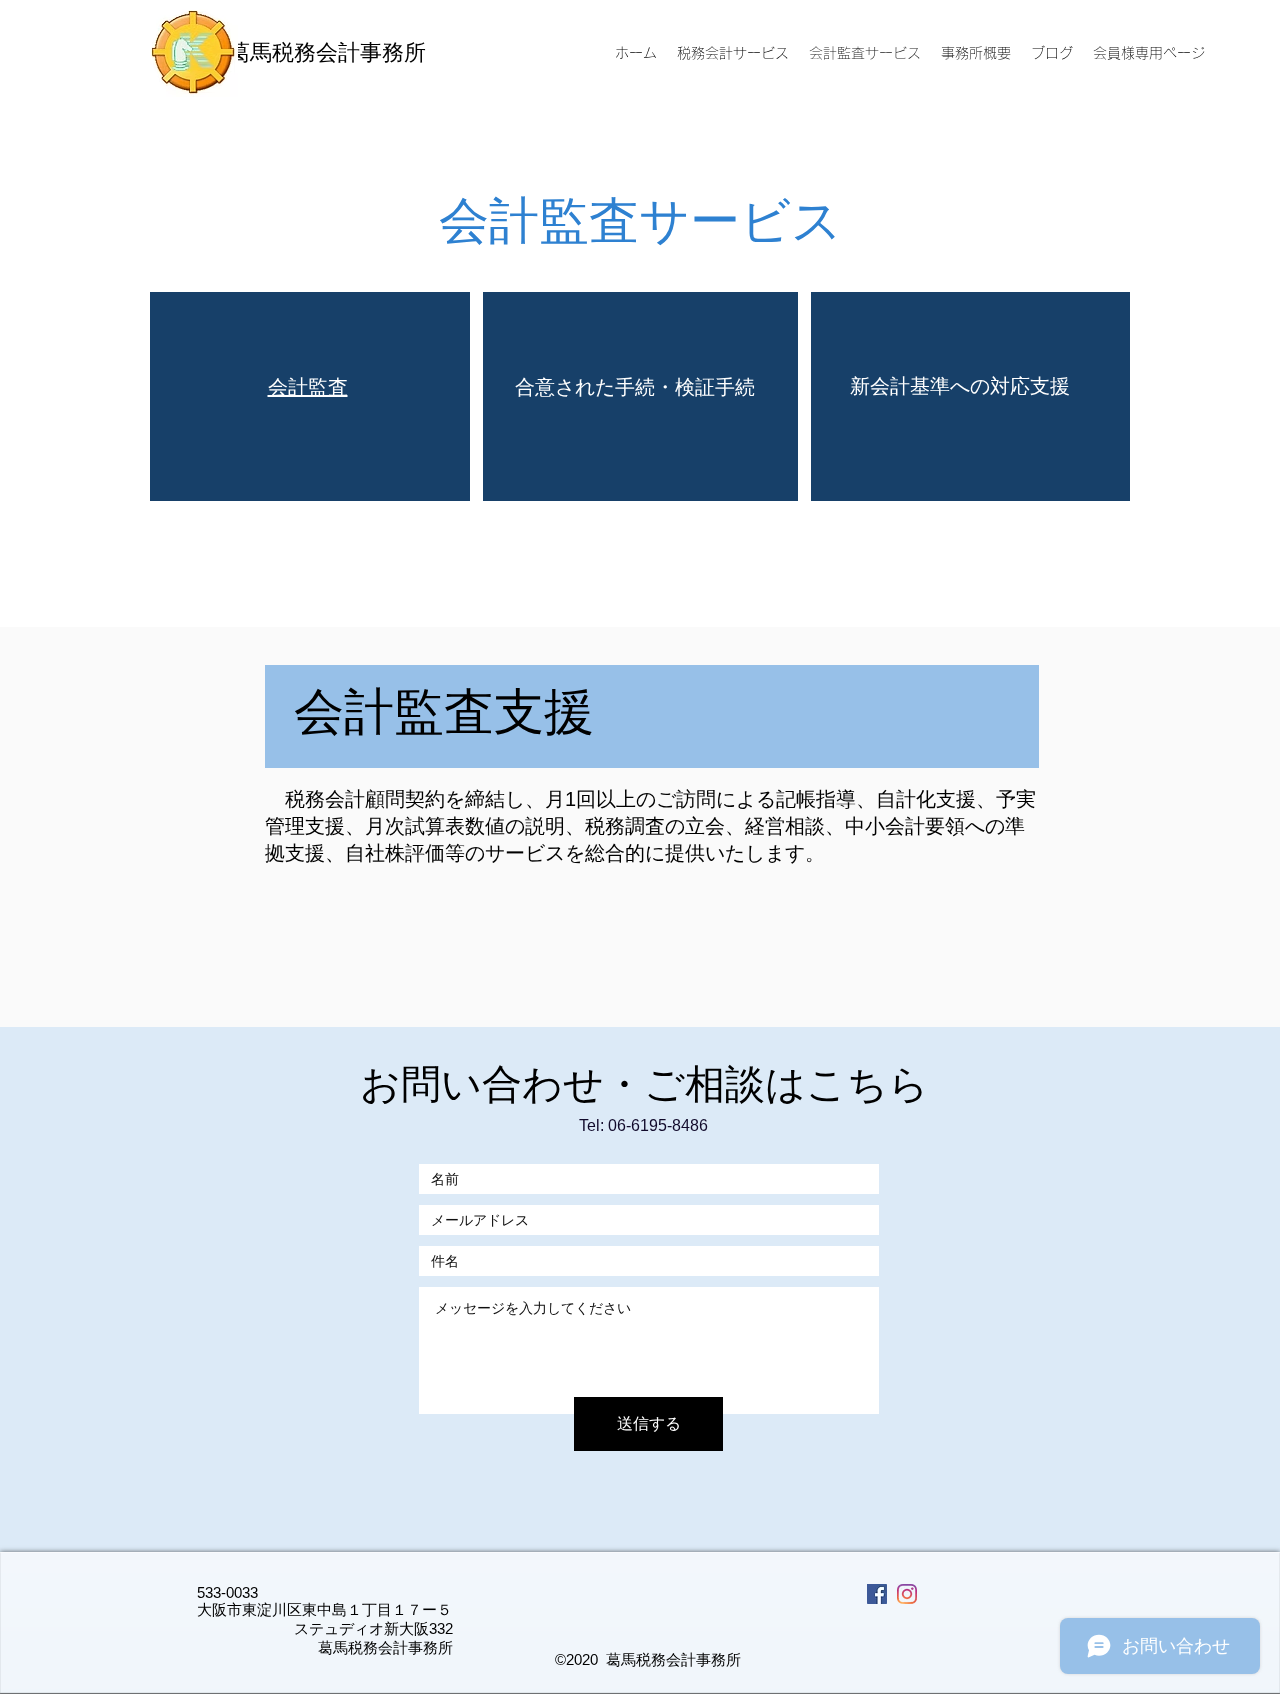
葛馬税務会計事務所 (327, 52)
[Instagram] (907, 1594)
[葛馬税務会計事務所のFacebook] (877, 1594)
